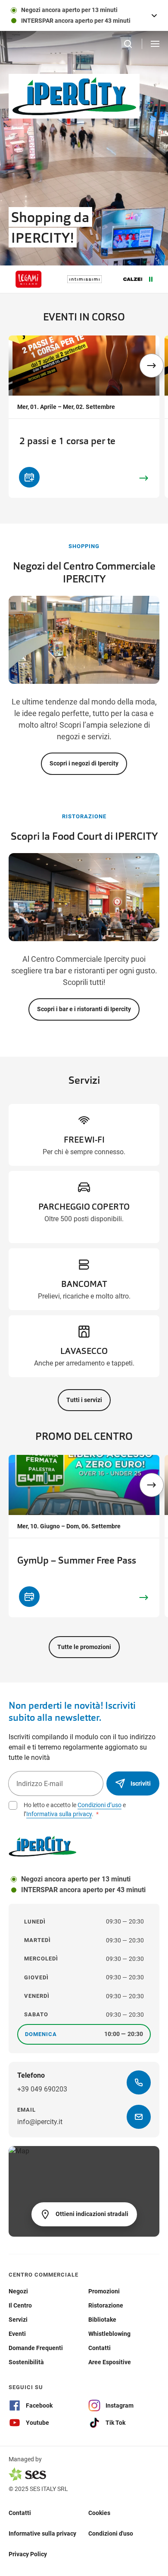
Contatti (20, 2512)
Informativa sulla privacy (59, 1814)
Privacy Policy (28, 2554)
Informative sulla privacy (42, 2533)
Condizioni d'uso (111, 2533)
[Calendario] (29, 477)
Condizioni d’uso (100, 1805)
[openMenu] (155, 44)
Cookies (99, 2512)
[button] (152, 366)
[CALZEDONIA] (121, 279)
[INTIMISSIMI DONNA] (65, 279)
